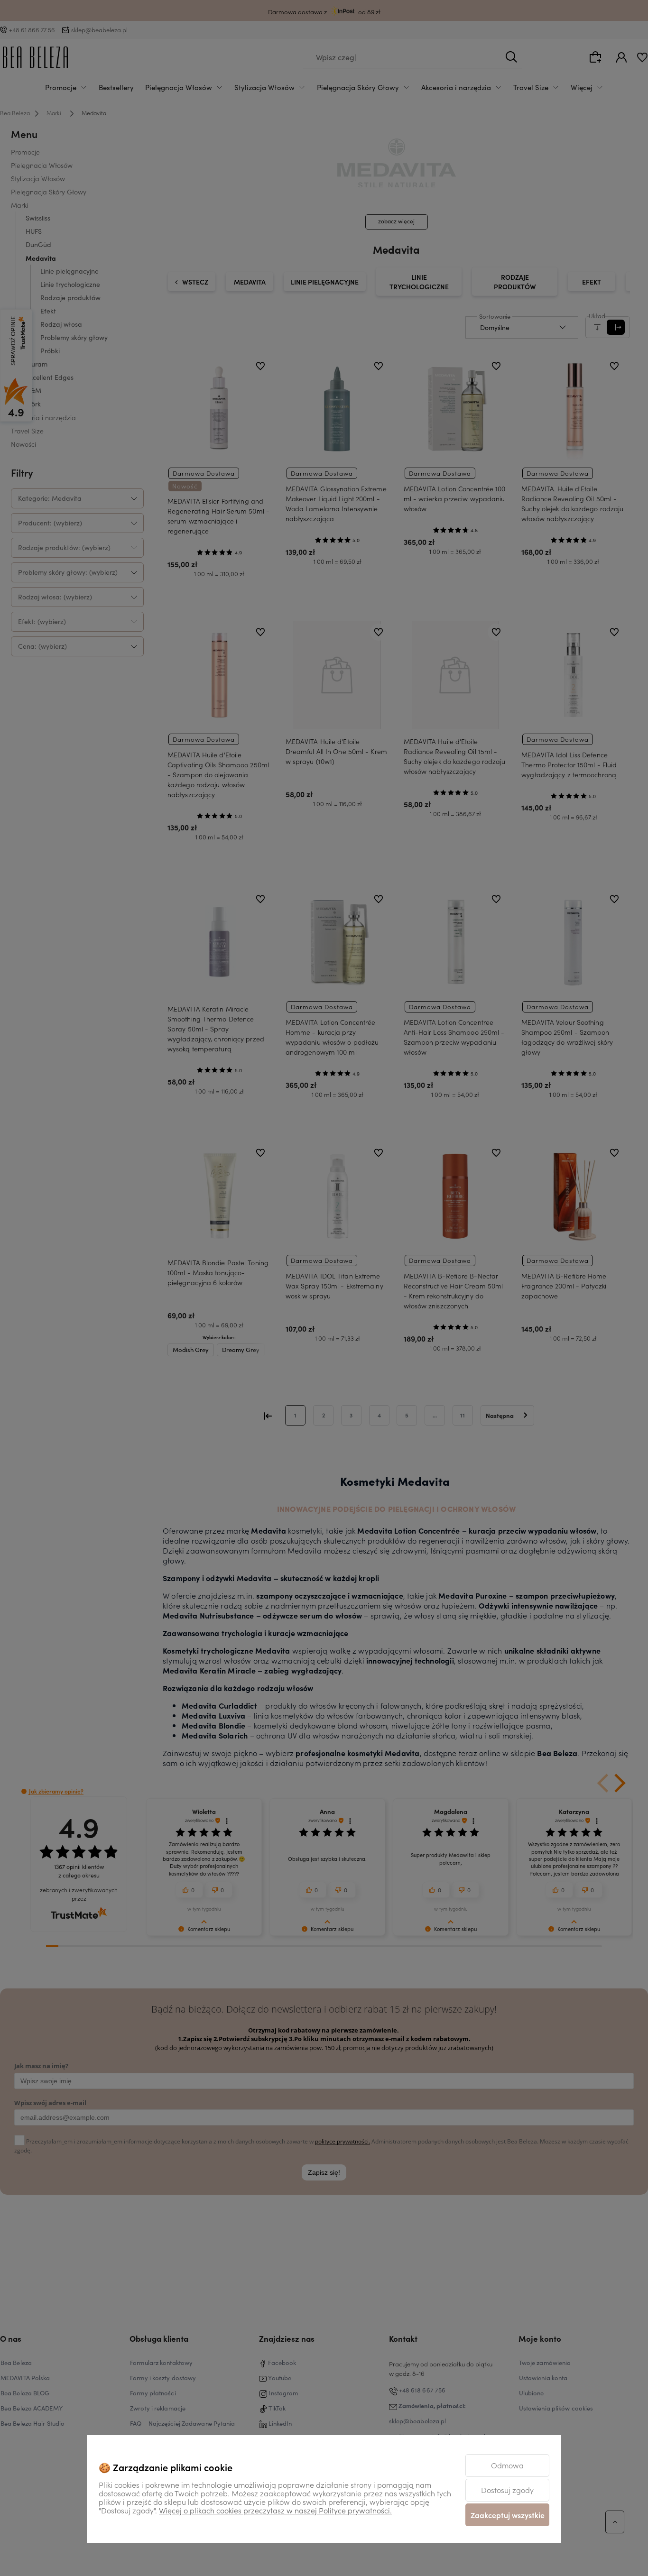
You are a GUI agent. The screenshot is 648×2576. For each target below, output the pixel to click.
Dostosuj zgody (507, 2490)
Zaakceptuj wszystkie (508, 2515)
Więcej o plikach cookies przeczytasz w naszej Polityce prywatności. (275, 2510)
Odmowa (507, 2465)
